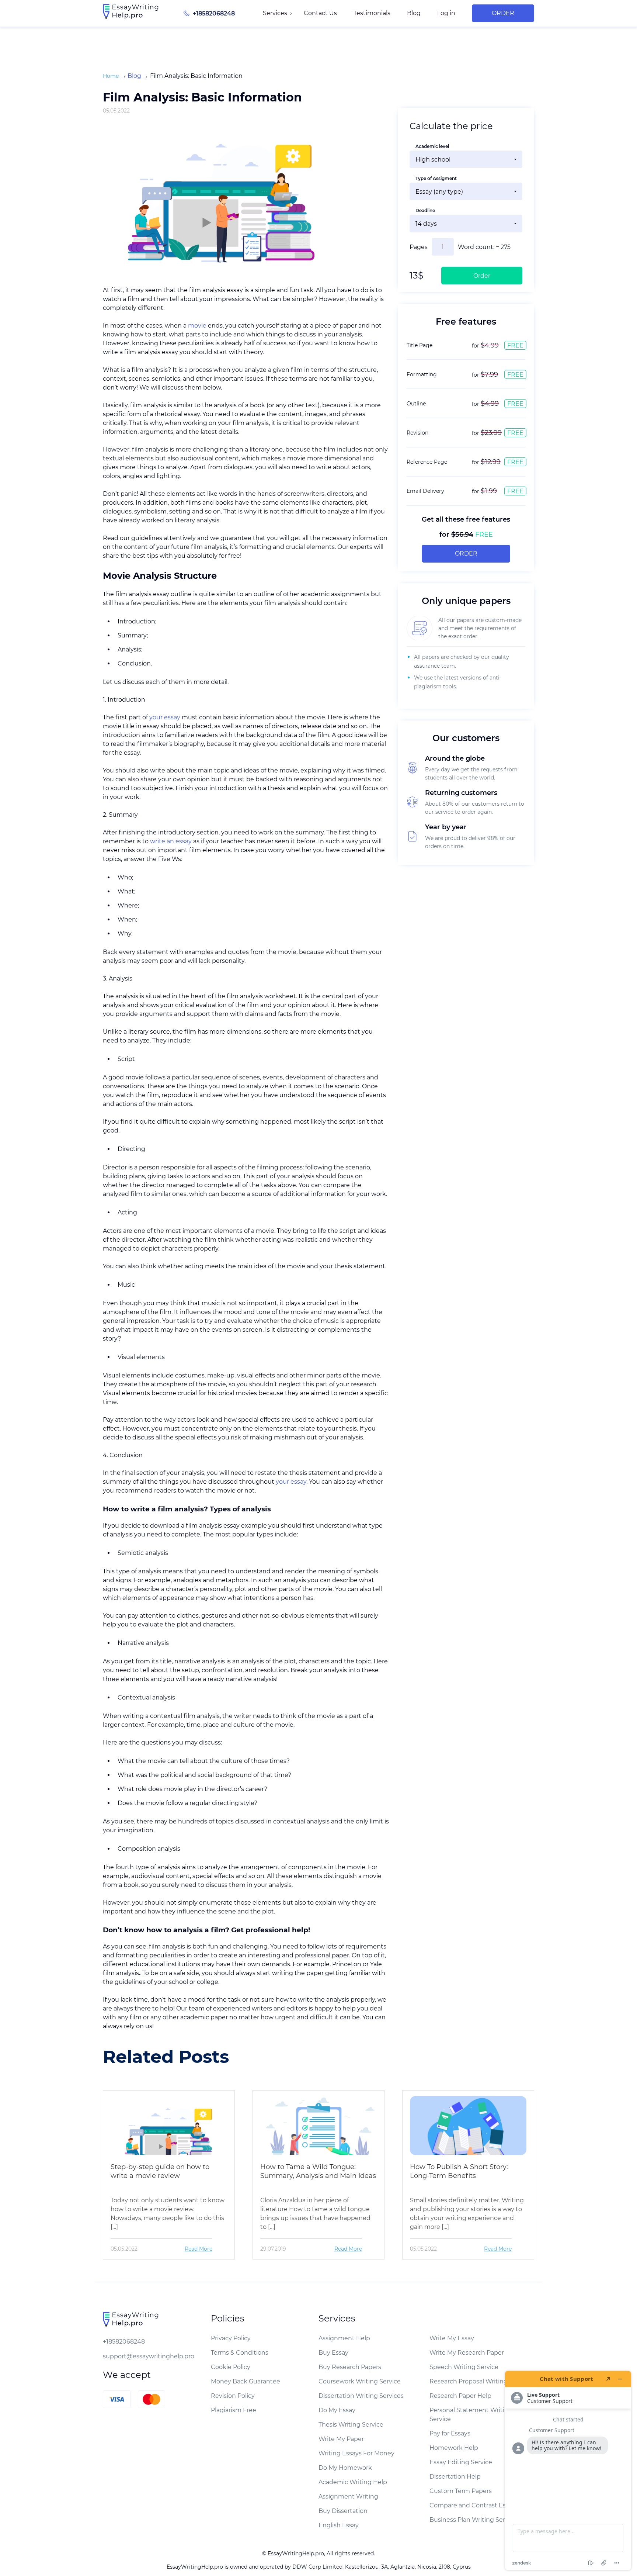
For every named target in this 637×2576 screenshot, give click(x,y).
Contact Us (320, 13)
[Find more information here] (568, 2470)
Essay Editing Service (461, 2462)
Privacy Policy (231, 2338)
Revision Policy (233, 2396)
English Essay (339, 2525)
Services (275, 13)
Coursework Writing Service (360, 2381)
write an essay (171, 841)
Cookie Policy (231, 2367)
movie (197, 326)
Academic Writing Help (353, 2482)
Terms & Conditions (240, 2353)
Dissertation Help (455, 2477)
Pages (419, 247)
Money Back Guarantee (246, 2381)
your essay (165, 717)
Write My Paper (341, 2439)
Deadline (425, 210)
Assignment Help (344, 2338)
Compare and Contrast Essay (472, 2505)
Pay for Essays (450, 2433)
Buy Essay (333, 2353)
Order (503, 13)
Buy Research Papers (350, 2367)
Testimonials (372, 13)
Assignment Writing (348, 2497)
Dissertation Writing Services (361, 2396)
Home (111, 76)
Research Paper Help (460, 2396)
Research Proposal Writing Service (480, 2381)
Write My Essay (452, 2338)
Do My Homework (345, 2468)
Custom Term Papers (461, 2491)
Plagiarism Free (234, 2410)
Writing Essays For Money (356, 2453)
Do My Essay (337, 2410)
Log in (446, 13)
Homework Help (454, 2448)
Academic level (432, 146)
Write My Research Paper (467, 2353)
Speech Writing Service (464, 2367)
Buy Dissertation (343, 2511)
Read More (199, 2249)
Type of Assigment (436, 178)
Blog (414, 13)
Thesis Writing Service (351, 2425)
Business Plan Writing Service (473, 2520)
